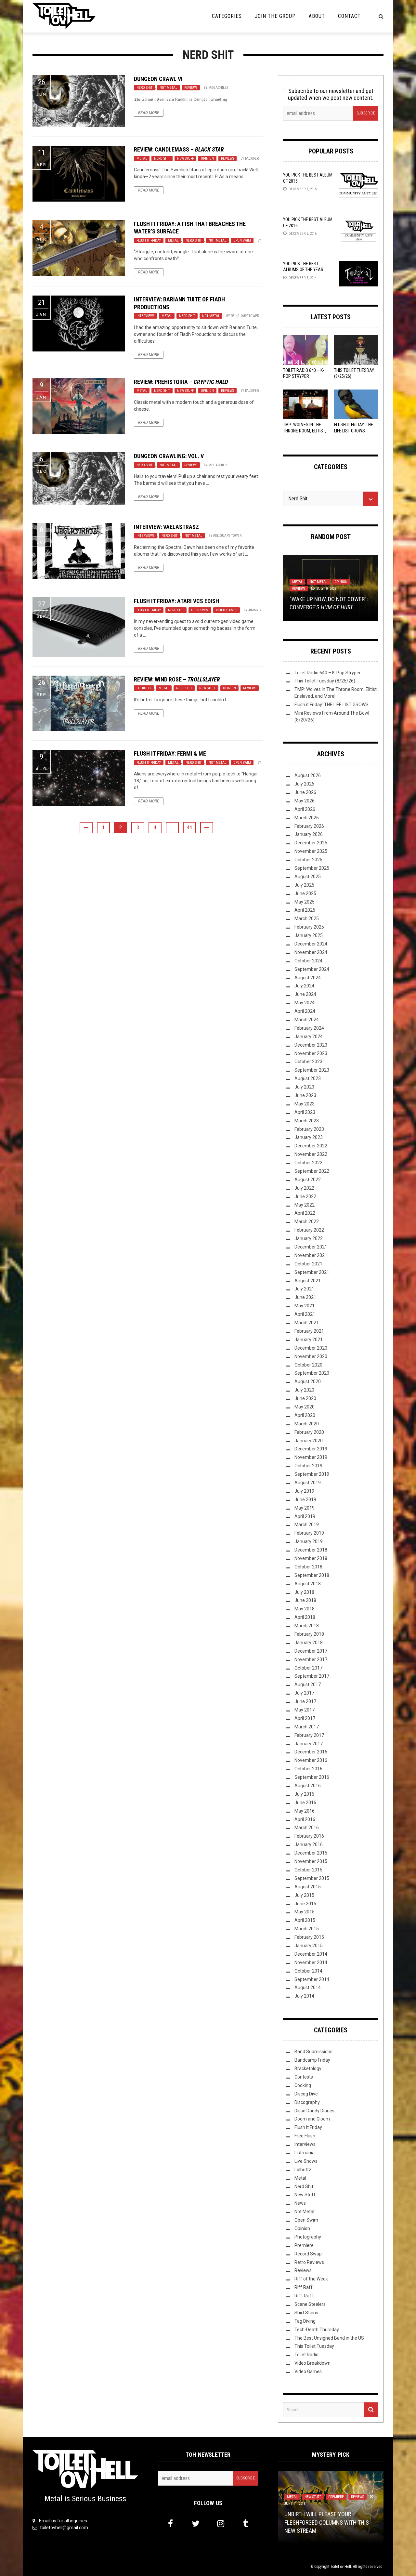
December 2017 (311, 1651)
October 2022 (308, 1163)
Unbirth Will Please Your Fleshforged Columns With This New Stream (327, 2522)
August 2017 (308, 1684)
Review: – (179, 149)
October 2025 (308, 860)
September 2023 (312, 1070)
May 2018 (305, 1609)
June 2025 (305, 893)
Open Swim (242, 240)
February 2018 (309, 1634)
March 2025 (307, 918)
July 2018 (304, 1592)
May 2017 (305, 1710)
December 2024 (311, 944)
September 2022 (312, 1171)
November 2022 (311, 1154)
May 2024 (305, 1003)
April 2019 (305, 1516)
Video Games (227, 610)
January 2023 (309, 1137)
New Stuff (185, 159)
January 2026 (309, 834)
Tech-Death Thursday (317, 2330)
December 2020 (311, 1348)
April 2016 (305, 1819)
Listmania (305, 2153)
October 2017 (308, 1668)
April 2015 (305, 1920)
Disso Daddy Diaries (314, 2111)
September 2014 (312, 1979)
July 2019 (304, 1491)
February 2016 (309, 1836)
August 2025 (308, 877)
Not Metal (168, 88)
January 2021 (309, 1340)
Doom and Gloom (312, 2119)
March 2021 (307, 1323)
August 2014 (308, 1988)
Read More (149, 113)
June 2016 (305, 1803)
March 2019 (307, 1525)
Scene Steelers (310, 2304)
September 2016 (312, 1777)
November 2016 (311, 1760)
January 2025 (309, 935)
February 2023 (309, 1129)
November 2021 (311, 1255)
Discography (307, 2102)
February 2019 (309, 1533)
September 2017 (312, 1676)
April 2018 (305, 1617)
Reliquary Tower (245, 316)
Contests (304, 2077)
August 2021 (308, 1281)
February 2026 (309, 826)
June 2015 (305, 1904)
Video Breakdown (312, 2363)
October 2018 (308, 1567)
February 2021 (309, 1331)
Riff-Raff (304, 2296)
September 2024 (312, 969)
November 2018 (311, 1558)
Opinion (207, 159)
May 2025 (305, 902)
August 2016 (308, 1786)
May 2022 (305, 1205)
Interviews (145, 316)
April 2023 (305, 1112)
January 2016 (309, 1844)
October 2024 (308, 961)
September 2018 (312, 1575)
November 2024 (311, 952)
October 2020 (308, 1365)
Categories (227, 16)
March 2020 (307, 1424)
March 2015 (307, 1929)
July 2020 (304, 1390)
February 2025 (309, 927)
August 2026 (308, 775)
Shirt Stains (306, 2313)
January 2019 (309, 1541)
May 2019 (305, 1508)
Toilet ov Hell (341, 2567)
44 (189, 827)
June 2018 (305, 1600)
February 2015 (309, 1937)
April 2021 (305, 1314)
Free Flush (305, 2136)
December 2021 (311, 1247)
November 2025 (311, 851)
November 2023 (311, 1053)
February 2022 (309, 1230)
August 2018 (308, 1584)
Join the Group (275, 16)
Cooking (303, 2085)
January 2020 (309, 1441)
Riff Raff (304, 2287)
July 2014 (304, 1996)
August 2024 (308, 978)
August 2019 (308, 1483)
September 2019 (312, 1474)
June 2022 (305, 1196)
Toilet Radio (306, 2355)
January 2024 (309, 1037)
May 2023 (305, 1104)
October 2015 (308, 1870)
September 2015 (312, 1878)
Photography (308, 2237)
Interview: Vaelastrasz (166, 527)
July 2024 (304, 986)
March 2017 (307, 1727)
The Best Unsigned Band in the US (329, 2338)
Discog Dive (306, 2094)
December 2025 (311, 843)
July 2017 (304, 1693)
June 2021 (305, 1297)
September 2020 (312, 1373)
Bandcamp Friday (312, 2060)
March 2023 (307, 1121)
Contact (349, 16)
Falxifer (252, 159)
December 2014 (311, 1954)
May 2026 (305, 801)
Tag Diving (305, 2321)
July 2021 (304, 1289)
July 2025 (304, 885)
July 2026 (304, 784)
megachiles (218, 88)
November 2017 (311, 1659)
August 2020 (308, 1381)
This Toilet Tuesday (314, 2346)
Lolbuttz (144, 688)
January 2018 (309, 1643)
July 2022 (304, 1188)
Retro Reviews (309, 2262)
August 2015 (308, 1887)
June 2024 (305, 994)
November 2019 (311, 1457)
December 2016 (311, 1752)
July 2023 (304, 1087)
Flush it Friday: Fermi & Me (170, 753)
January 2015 (309, 1946)
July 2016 (304, 1794)
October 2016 (308, 1769)
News (300, 2203)
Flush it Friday (149, 240)
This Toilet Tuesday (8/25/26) (325, 681)
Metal (142, 159)
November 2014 (311, 1962)
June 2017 (305, 1701)
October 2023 (308, 1062)
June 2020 (305, 1398)
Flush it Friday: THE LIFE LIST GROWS (331, 705)
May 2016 (305, 1811)
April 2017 (305, 1718)
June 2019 (305, 1499)
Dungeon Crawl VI (158, 79)
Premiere (304, 2245)
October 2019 (308, 1466)
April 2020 (305, 1415)
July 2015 (304, 1895)
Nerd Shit (144, 88)
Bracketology (308, 2068)
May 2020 (305, 1407)
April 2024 (305, 1011)
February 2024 (309, 1028)
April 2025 (305, 910)
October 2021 (308, 1264)
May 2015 (305, 1912)
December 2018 (311, 1550)
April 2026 (305, 809)
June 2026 (305, 792)
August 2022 (308, 1180)
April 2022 (305, 1213)
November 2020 (311, 1356)
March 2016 (307, 1828)
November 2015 (311, 1861)
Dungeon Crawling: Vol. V (169, 456)
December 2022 (311, 1146)
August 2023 (308, 1078)
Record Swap (308, 2254)
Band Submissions (313, 2052)
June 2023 (305, 1095)
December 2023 (311, 1045)
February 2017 (309, 1735)
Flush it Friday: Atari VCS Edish (176, 601)
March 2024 (307, 1020)
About (317, 16)
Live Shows (306, 2161)
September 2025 (312, 868)
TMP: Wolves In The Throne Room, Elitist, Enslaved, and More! (305, 430)
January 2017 (309, 1744)
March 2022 (307, 1222)
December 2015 (311, 1853)
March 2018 (307, 1626)
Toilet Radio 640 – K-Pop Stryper (328, 673)
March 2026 (307, 818)
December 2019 (311, 1449)
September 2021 (312, 1272)
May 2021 (305, 1306)
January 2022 (309, 1238)
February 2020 (309, 1432)
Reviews (191, 88)
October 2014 (308, 1971)
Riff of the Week (311, 2279)
